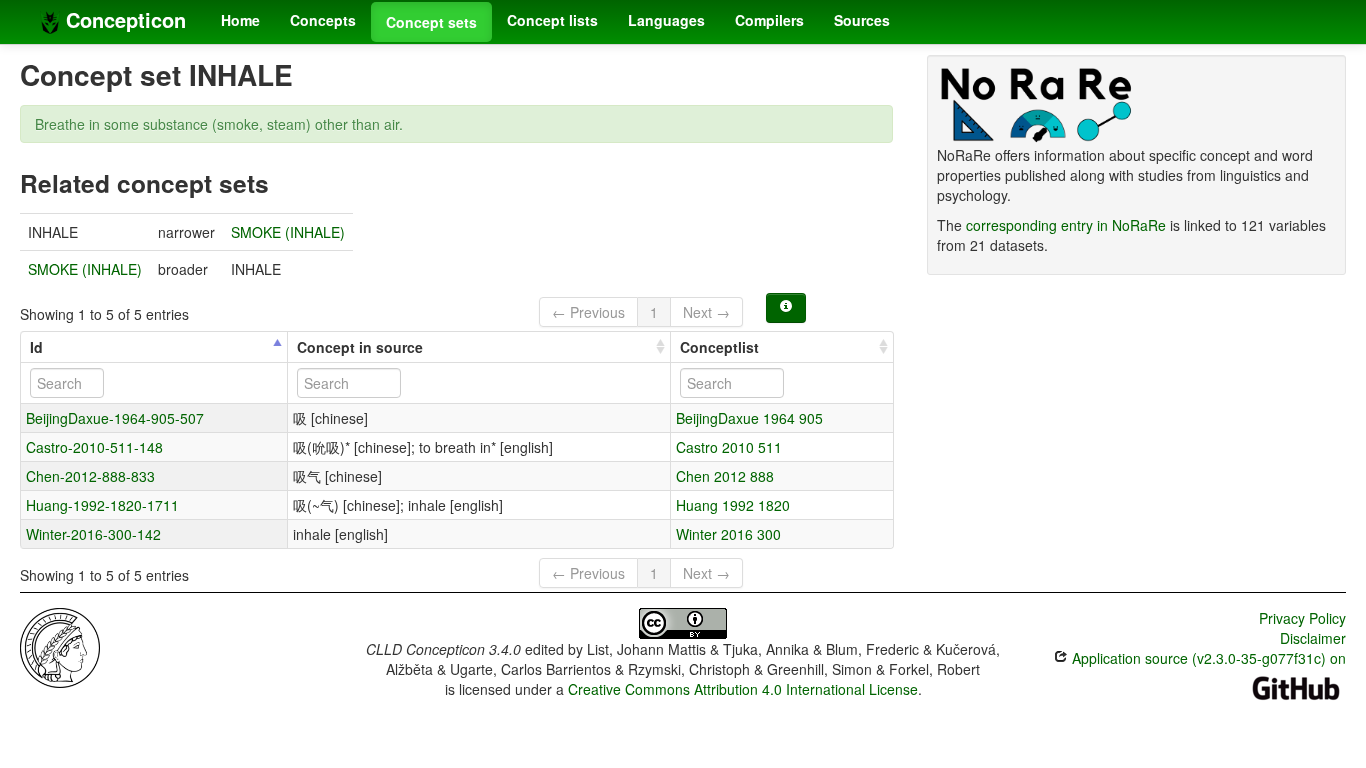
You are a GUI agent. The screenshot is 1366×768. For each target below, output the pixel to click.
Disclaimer (1313, 638)
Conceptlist (719, 347)
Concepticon (123, 19)
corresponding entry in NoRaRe (1066, 225)
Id (36, 347)
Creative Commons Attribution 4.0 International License (743, 689)
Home (240, 20)
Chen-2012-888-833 (90, 476)
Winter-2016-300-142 (93, 534)
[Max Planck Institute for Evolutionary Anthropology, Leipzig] (60, 646)
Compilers (769, 20)
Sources (862, 20)
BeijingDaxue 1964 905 (749, 418)
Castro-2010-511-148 (94, 447)
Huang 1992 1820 (733, 505)
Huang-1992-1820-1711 (102, 505)
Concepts (323, 20)
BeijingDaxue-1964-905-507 (115, 418)
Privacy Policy (1302, 618)
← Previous (588, 312)
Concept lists (552, 20)
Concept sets (431, 22)
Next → (706, 312)
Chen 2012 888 (725, 476)
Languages (666, 20)
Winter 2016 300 (728, 534)
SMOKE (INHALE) (288, 232)
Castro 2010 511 (729, 447)
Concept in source (360, 347)
